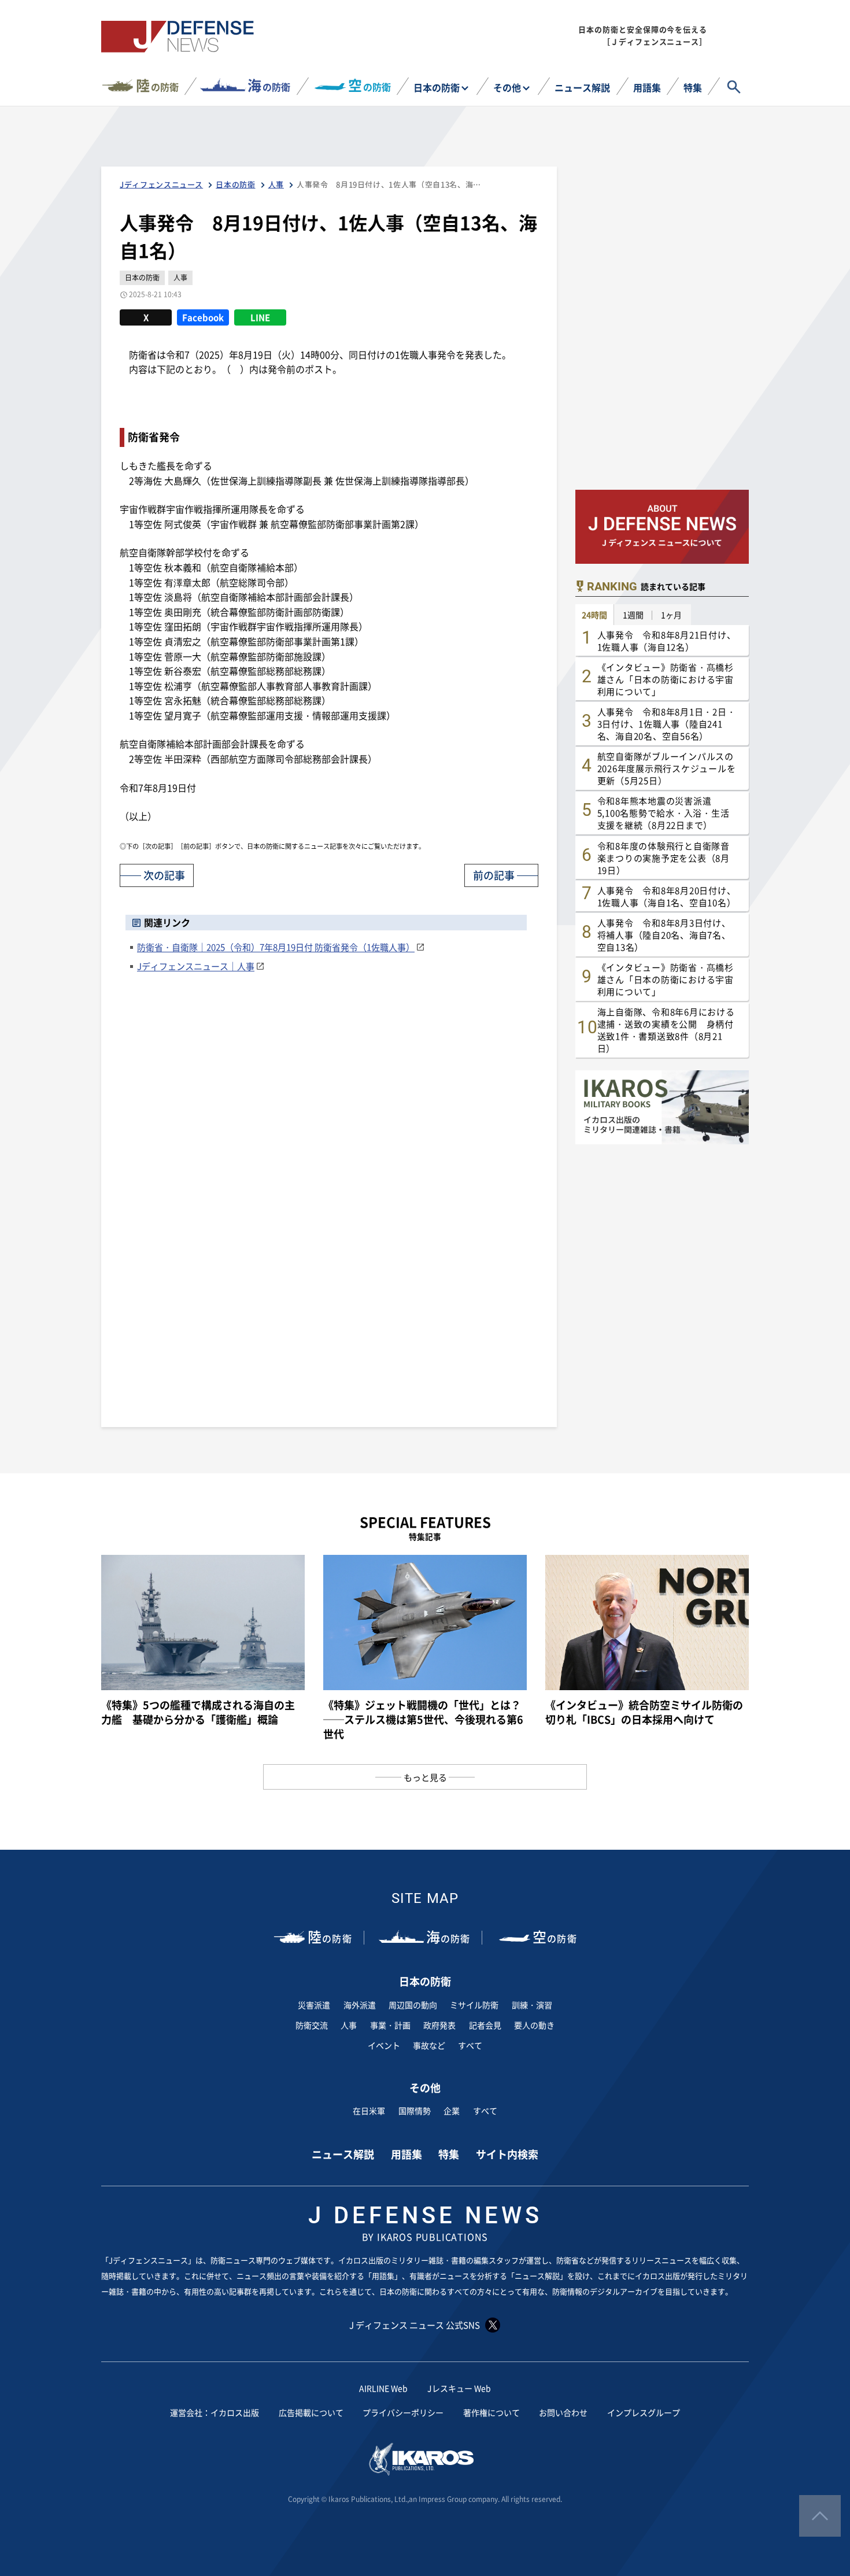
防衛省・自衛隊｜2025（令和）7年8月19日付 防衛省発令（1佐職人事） (276, 947)
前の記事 (494, 875)
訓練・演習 (532, 2005)
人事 (349, 2025)
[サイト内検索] (734, 87)
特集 (693, 87)
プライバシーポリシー (403, 2412)
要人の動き (534, 2025)
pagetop (820, 2516)
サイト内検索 (507, 2154)
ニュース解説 (582, 87)
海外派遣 (360, 2005)
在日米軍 (369, 2111)
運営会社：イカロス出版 (215, 2412)
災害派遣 (314, 2005)
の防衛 (157, 85)
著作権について (491, 2412)
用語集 (647, 87)
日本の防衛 (437, 87)
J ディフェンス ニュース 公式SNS (415, 2325)
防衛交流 (312, 2025)
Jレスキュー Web (459, 2388)
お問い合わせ (563, 2412)
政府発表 (439, 2025)
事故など (429, 2045)
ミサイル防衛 (474, 2005)
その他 (507, 87)
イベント (384, 2045)
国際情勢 (415, 2111)
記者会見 (485, 2025)
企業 (452, 2111)
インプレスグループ (644, 2412)
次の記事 (164, 875)
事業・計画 (390, 2025)
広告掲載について (311, 2412)
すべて (470, 2045)
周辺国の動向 (413, 2005)
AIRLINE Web (383, 2388)
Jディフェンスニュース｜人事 (196, 966)
